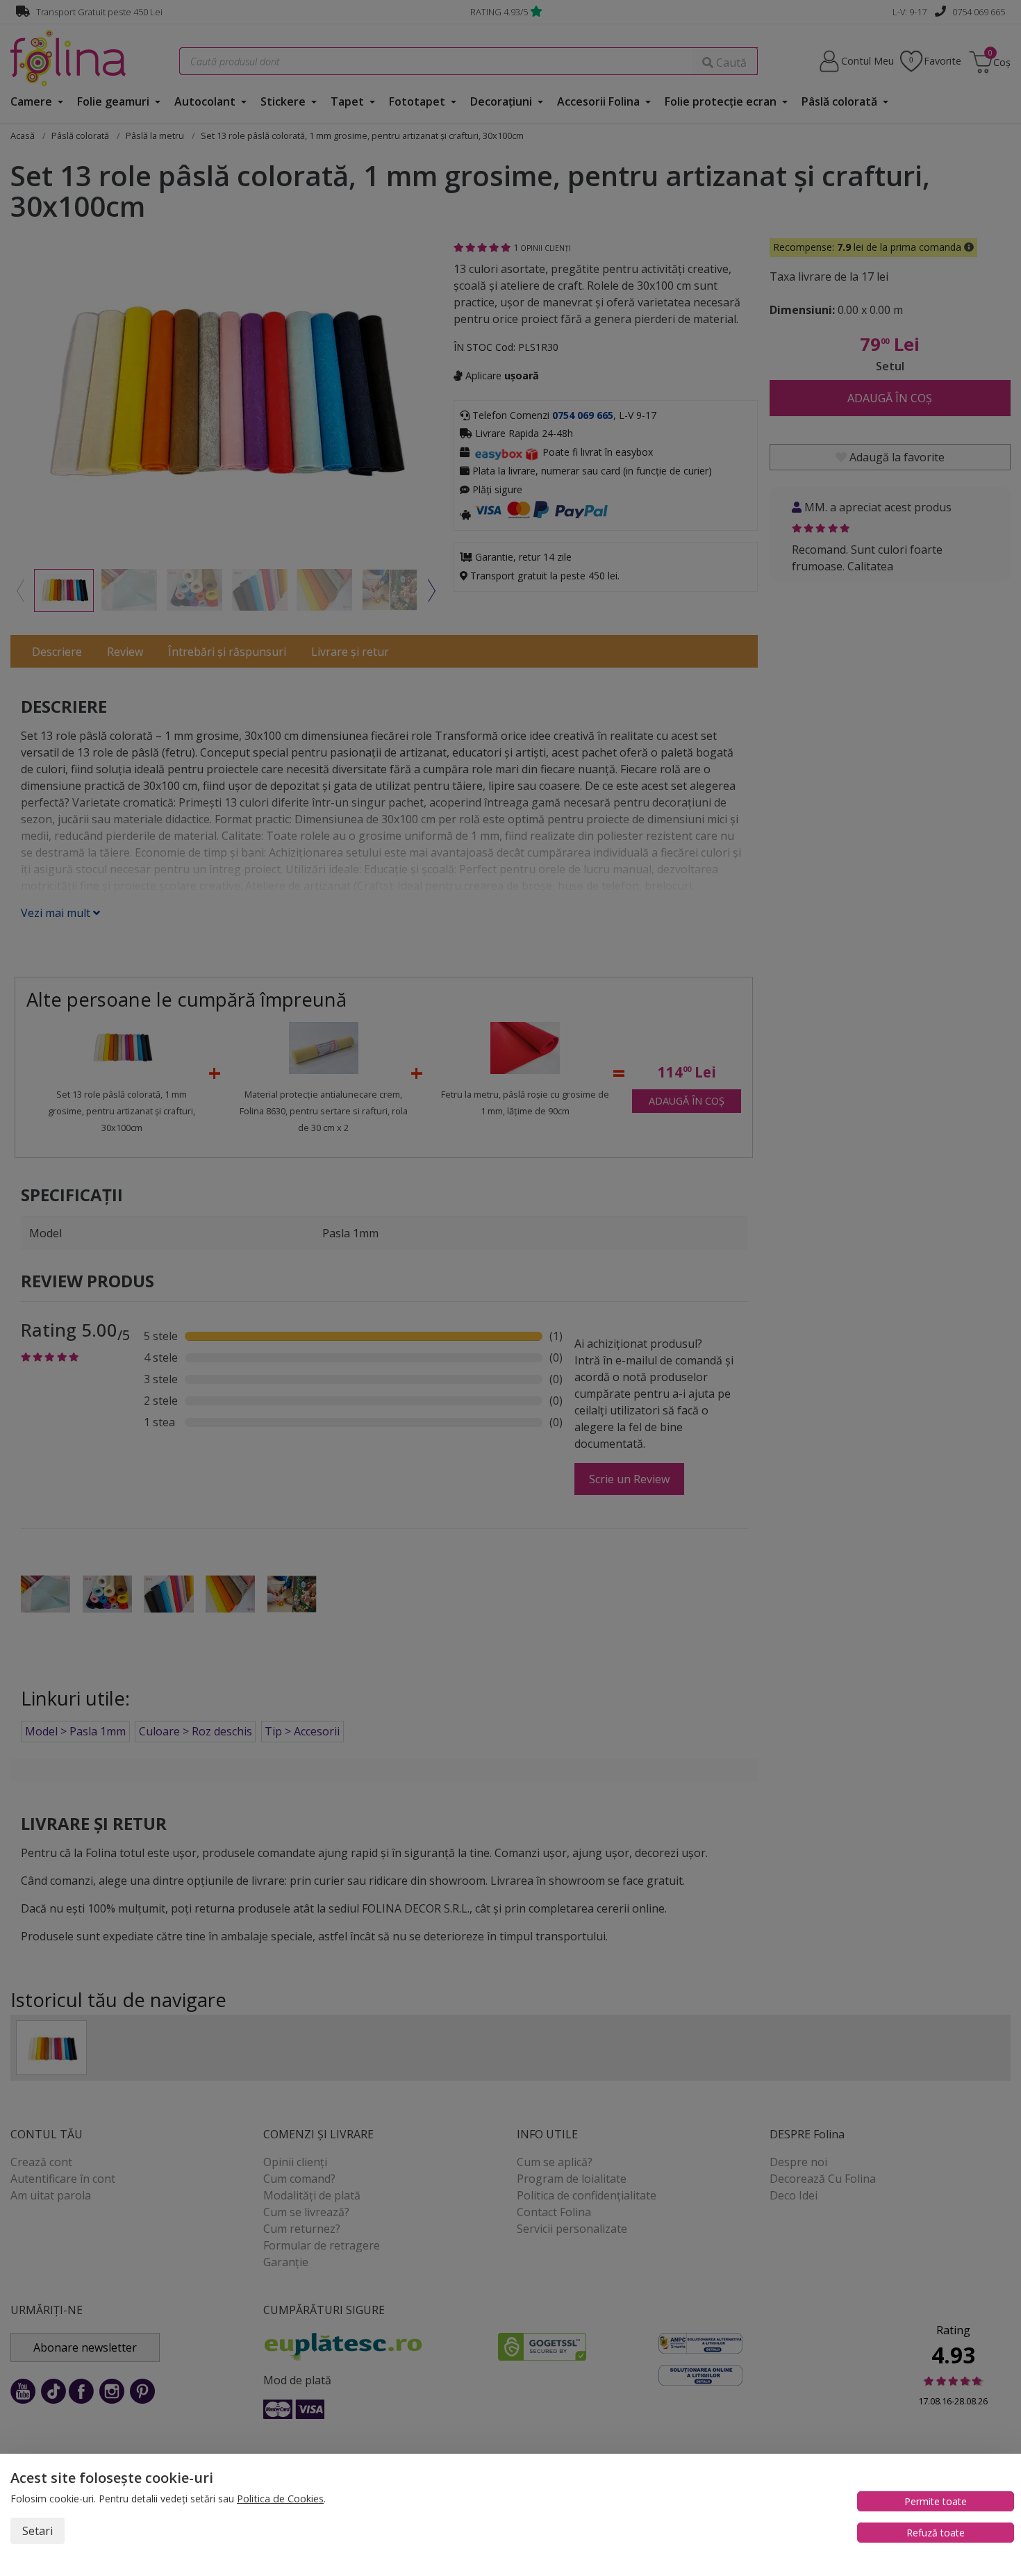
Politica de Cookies (280, 2499)
